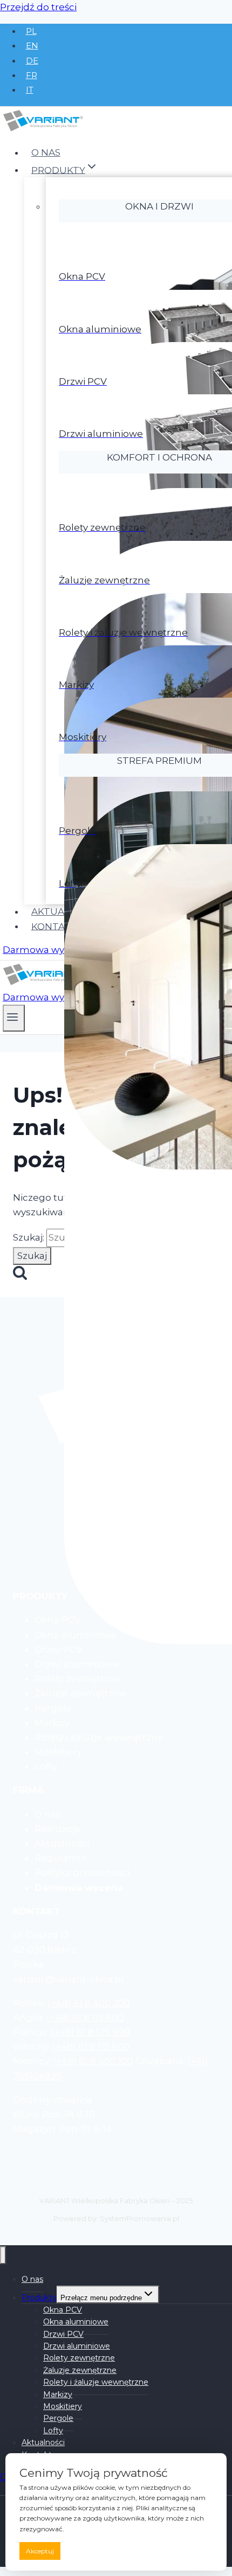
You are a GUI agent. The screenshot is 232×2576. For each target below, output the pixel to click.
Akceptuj (40, 2551)
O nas (46, 152)
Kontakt (54, 926)
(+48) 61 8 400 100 (93, 2061)
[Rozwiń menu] (14, 1018)
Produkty (39, 2297)
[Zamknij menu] (3, 2255)
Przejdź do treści (38, 7)
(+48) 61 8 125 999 (90, 2032)
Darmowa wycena (45, 950)
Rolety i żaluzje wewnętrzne (96, 2382)
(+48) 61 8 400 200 (89, 2003)
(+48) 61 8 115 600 (85, 2017)
